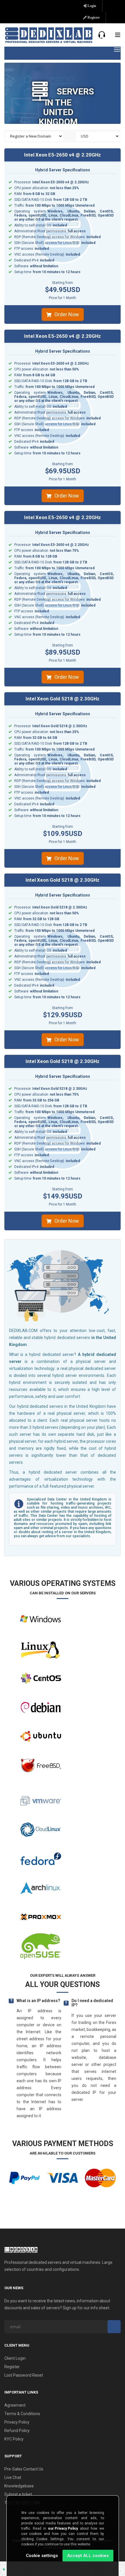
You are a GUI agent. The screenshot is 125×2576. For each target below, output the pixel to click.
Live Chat (13, 2477)
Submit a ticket (18, 2494)
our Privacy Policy (63, 2528)
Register (93, 17)
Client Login (15, 2358)
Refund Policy (17, 2431)
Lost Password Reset (24, 2375)
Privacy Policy (17, 2422)
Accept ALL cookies (88, 2556)
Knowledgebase (19, 2486)
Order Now (67, 314)
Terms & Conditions (22, 2414)
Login (91, 6)
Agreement (15, 2405)
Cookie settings (42, 2556)
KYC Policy (14, 2439)
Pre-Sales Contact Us (24, 2469)
